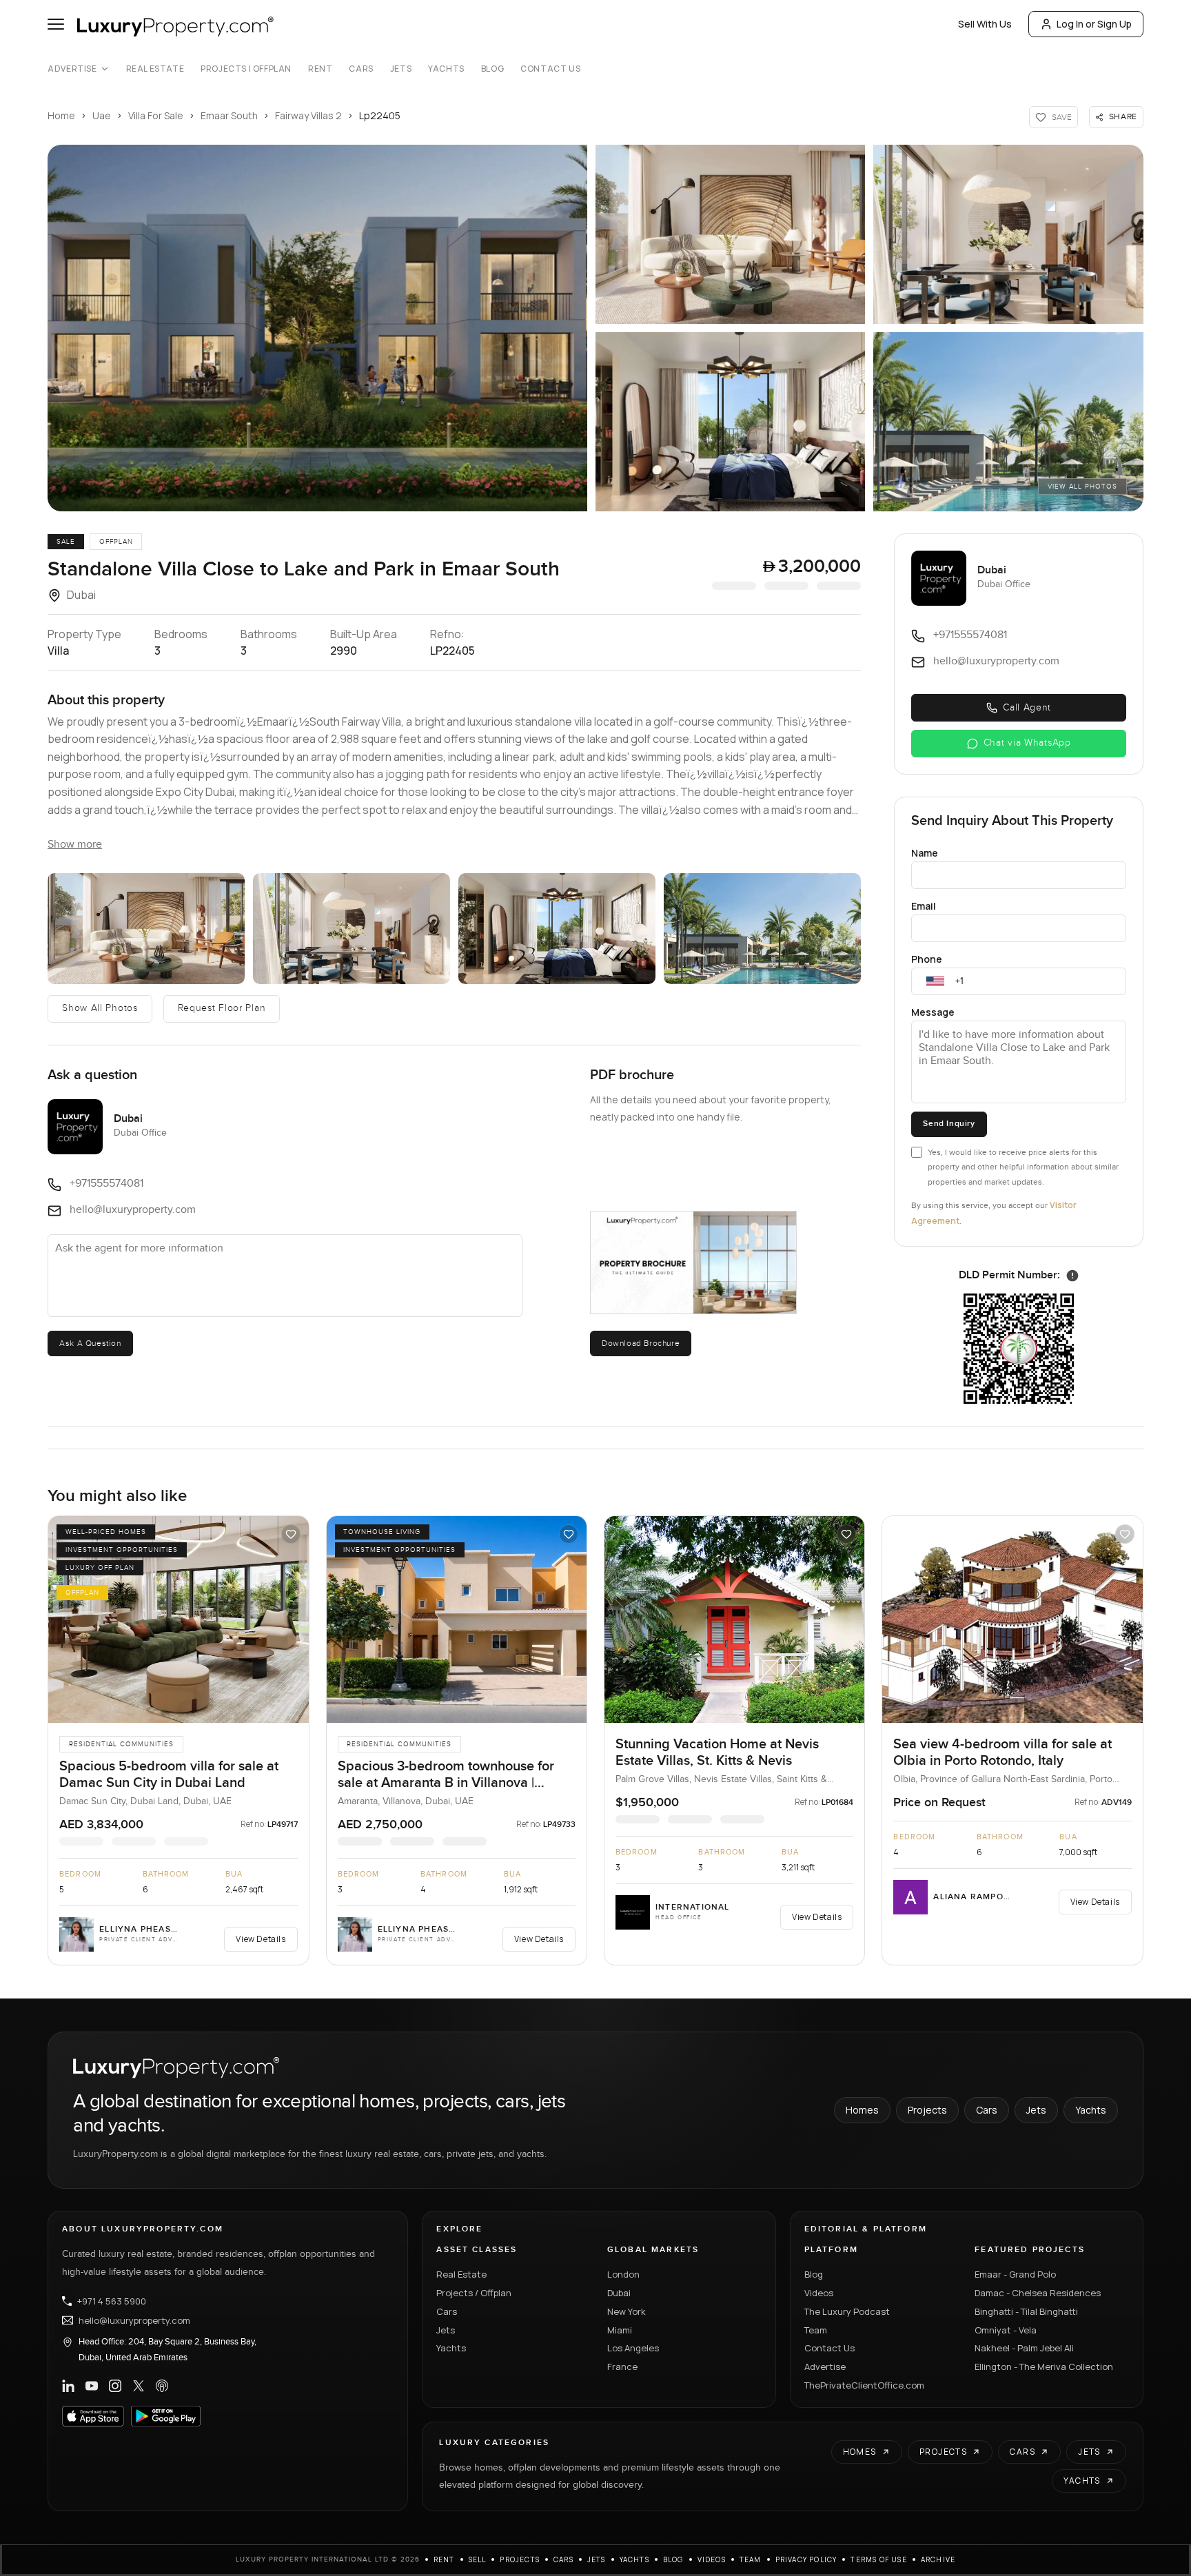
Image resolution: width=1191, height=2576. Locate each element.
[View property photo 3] (352, 929)
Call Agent (1027, 708)
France (622, 2367)
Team (816, 2330)
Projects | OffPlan (246, 69)
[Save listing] (291, 1534)
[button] (317, 328)
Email (924, 906)
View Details (261, 1939)
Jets (401, 69)
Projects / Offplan (474, 2293)
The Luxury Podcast (847, 2311)
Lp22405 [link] (380, 115)
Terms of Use (878, 2559)
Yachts (446, 69)
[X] (139, 2386)
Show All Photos (100, 1008)
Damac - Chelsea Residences (1038, 2293)
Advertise (72, 69)
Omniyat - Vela (1006, 2330)
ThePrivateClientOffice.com (864, 2385)
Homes (862, 2110)
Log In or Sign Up (1094, 24)
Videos (819, 2293)
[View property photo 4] (557, 929)
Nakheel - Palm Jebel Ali (1024, 2348)
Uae (102, 115)
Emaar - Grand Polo (1015, 2274)
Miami (620, 2330)
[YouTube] (92, 2386)
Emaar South (229, 115)
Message (933, 1012)
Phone (927, 959)
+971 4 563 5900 (112, 2301)
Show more (75, 845)
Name (925, 853)
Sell (478, 2559)
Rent (320, 69)
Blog (492, 69)
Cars (361, 69)
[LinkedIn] (68, 2386)
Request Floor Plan (222, 1008)
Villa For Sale (156, 115)
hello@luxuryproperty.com (134, 2320)
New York (627, 2311)
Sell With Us (985, 24)
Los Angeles (633, 2348)
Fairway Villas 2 (308, 115)
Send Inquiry (949, 1124)
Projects (927, 2110)
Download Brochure (641, 1343)
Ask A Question (90, 1343)
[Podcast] (162, 2386)
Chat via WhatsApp (1027, 743)
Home (61, 115)
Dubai (619, 2293)
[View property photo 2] (146, 929)
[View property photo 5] (762, 929)
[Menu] (56, 24)
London (623, 2274)
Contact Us (550, 69)
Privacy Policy (806, 2559)
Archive (938, 2559)
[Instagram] (115, 2386)
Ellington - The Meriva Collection (1044, 2367)
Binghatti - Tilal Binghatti (1026, 2311)
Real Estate (155, 69)
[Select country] (935, 981)
